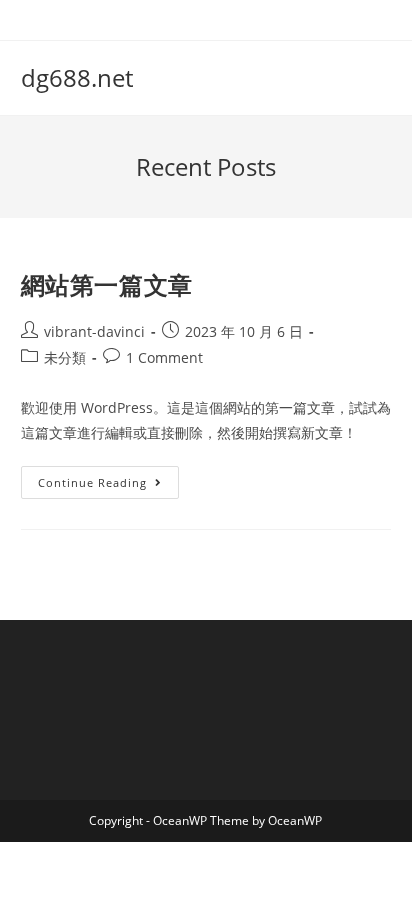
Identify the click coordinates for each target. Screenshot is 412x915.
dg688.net (77, 77)
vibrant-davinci (94, 331)
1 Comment (164, 357)
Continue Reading (99, 486)
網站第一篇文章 (107, 284)
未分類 (65, 357)
